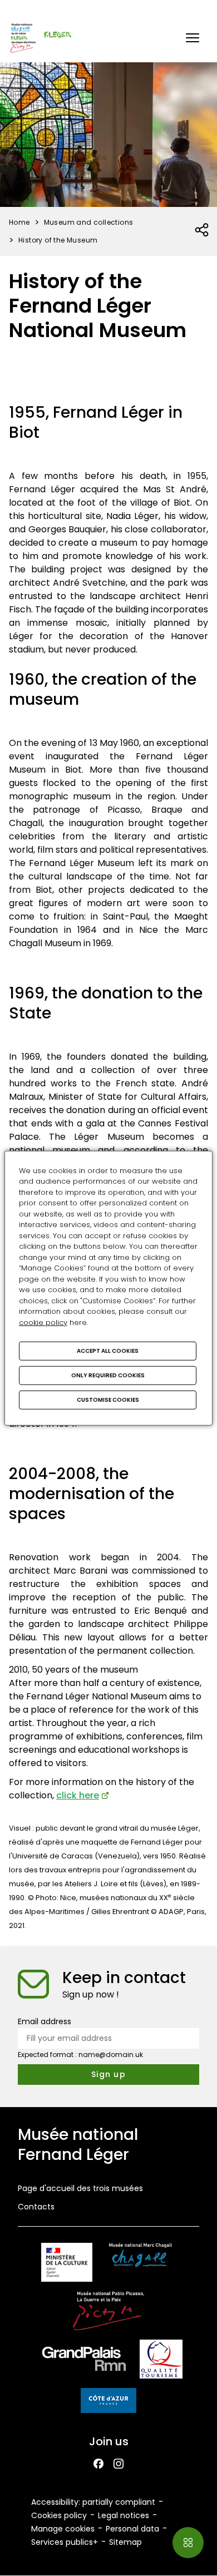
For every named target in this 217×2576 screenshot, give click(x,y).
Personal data (132, 2529)
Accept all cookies (108, 1351)
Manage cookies (63, 2529)
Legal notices (124, 2515)
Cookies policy (59, 2515)
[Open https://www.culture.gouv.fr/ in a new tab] (67, 2264)
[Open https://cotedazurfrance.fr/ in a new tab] (108, 2402)
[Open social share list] (202, 230)
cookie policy (43, 1322)
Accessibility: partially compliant (93, 2502)
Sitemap (125, 2542)
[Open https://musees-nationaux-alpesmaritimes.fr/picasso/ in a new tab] (108, 2313)
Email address (45, 2021)
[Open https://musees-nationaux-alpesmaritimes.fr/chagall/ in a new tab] (140, 2264)
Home (19, 222)
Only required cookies (108, 1375)
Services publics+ (65, 2542)
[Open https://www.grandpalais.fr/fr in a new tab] (84, 2361)
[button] (193, 38)
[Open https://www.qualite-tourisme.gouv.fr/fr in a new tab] (161, 2361)
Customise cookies (108, 1400)
